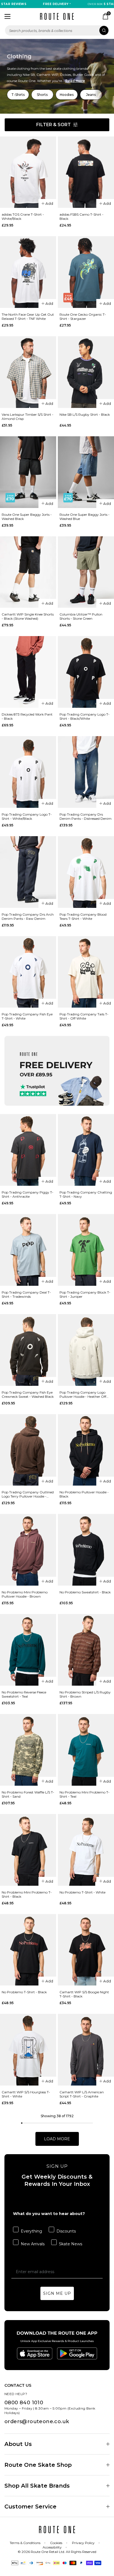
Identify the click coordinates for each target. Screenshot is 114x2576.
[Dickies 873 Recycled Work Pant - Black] (28, 672)
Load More (57, 2139)
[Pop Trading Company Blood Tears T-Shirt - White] (86, 872)
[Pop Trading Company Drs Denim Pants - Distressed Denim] (86, 772)
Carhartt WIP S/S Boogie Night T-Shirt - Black (84, 1994)
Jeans (91, 95)
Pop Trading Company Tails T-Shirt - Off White (84, 1016)
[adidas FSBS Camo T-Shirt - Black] (86, 172)
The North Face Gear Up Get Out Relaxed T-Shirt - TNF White (28, 317)
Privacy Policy (83, 2543)
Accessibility (52, 2547)
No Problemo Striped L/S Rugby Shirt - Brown (85, 1694)
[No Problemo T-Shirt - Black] (28, 1950)
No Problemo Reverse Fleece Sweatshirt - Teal (24, 1694)
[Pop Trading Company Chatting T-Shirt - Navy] (86, 1150)
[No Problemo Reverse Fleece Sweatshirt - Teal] (28, 1650)
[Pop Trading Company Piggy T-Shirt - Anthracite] (28, 1150)
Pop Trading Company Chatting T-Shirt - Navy (86, 1194)
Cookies (56, 2543)
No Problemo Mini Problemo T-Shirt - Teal (85, 1794)
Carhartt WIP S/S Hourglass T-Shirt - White (26, 2094)
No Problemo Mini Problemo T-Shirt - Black (27, 1894)
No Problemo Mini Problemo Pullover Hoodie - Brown (25, 1594)
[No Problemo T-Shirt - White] (86, 1850)
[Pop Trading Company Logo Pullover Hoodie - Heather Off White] (86, 1350)
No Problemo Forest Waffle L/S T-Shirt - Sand (28, 1794)
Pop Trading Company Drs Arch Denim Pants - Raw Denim (28, 916)
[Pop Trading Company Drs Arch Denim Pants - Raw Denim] (28, 872)
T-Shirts (18, 95)
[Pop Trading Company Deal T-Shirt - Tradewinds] (28, 1250)
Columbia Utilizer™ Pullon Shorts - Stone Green (81, 616)
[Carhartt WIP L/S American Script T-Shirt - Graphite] (86, 2050)
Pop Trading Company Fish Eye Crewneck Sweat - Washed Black (28, 1394)
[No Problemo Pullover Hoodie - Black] (86, 1450)
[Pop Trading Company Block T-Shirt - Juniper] (86, 1250)
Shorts (42, 95)
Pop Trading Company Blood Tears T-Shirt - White (83, 916)
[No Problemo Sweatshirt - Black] (86, 1550)
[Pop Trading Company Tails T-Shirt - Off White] (86, 972)
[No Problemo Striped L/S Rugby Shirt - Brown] (86, 1650)
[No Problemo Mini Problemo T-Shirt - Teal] (86, 1750)
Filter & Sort (54, 125)
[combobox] (57, 30)
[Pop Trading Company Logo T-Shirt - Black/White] (86, 672)
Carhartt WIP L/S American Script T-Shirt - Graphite (82, 2094)
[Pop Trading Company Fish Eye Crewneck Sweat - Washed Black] (28, 1350)
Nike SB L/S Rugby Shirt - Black (85, 414)
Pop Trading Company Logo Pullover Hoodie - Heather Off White (83, 1394)
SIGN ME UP (57, 2293)
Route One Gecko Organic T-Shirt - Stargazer (83, 317)
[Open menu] (7, 16)
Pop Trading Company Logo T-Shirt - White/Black (27, 816)
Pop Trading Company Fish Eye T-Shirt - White (27, 1016)
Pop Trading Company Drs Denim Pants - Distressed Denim (85, 816)
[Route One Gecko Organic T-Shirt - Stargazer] (86, 272)
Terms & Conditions (25, 2543)
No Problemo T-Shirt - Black (24, 1992)
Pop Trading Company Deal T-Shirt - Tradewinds (26, 1294)
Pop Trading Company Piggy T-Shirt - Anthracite (28, 1194)
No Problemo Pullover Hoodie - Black (84, 1494)
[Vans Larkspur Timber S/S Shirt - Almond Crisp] (28, 372)
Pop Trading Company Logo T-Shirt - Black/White (85, 716)
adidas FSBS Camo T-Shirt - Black (81, 216)
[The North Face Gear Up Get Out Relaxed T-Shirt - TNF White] (28, 272)
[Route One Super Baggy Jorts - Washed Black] (28, 472)
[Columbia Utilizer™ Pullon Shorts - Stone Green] (86, 572)
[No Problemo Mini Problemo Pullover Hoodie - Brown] (28, 1550)
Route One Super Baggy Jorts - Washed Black (27, 517)
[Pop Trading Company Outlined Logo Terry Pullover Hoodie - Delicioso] (28, 1450)
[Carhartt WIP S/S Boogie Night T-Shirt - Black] (86, 1950)
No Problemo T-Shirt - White (82, 1892)
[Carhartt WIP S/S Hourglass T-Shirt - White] (28, 2050)
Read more (75, 81)
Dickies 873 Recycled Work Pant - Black (27, 716)
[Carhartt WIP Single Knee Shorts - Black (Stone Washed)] (28, 572)
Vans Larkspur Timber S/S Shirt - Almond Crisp (28, 417)
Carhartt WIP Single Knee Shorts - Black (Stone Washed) (28, 616)
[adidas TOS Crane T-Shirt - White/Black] (28, 172)
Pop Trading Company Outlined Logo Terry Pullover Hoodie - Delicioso (28, 1494)
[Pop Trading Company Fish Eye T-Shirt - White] (28, 972)
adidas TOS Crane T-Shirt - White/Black (23, 216)
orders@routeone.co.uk (37, 2421)
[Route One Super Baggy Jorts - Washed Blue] (86, 472)
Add (49, 203)
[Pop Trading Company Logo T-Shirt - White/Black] (28, 772)
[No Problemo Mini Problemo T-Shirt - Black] (28, 1850)
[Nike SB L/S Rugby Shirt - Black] (86, 372)
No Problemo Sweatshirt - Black (85, 1592)
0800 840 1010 (24, 2403)
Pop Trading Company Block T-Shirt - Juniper (85, 1294)
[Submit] (104, 30)
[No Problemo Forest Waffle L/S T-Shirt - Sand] (28, 1750)
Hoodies (67, 95)
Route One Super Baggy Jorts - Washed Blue (85, 517)
